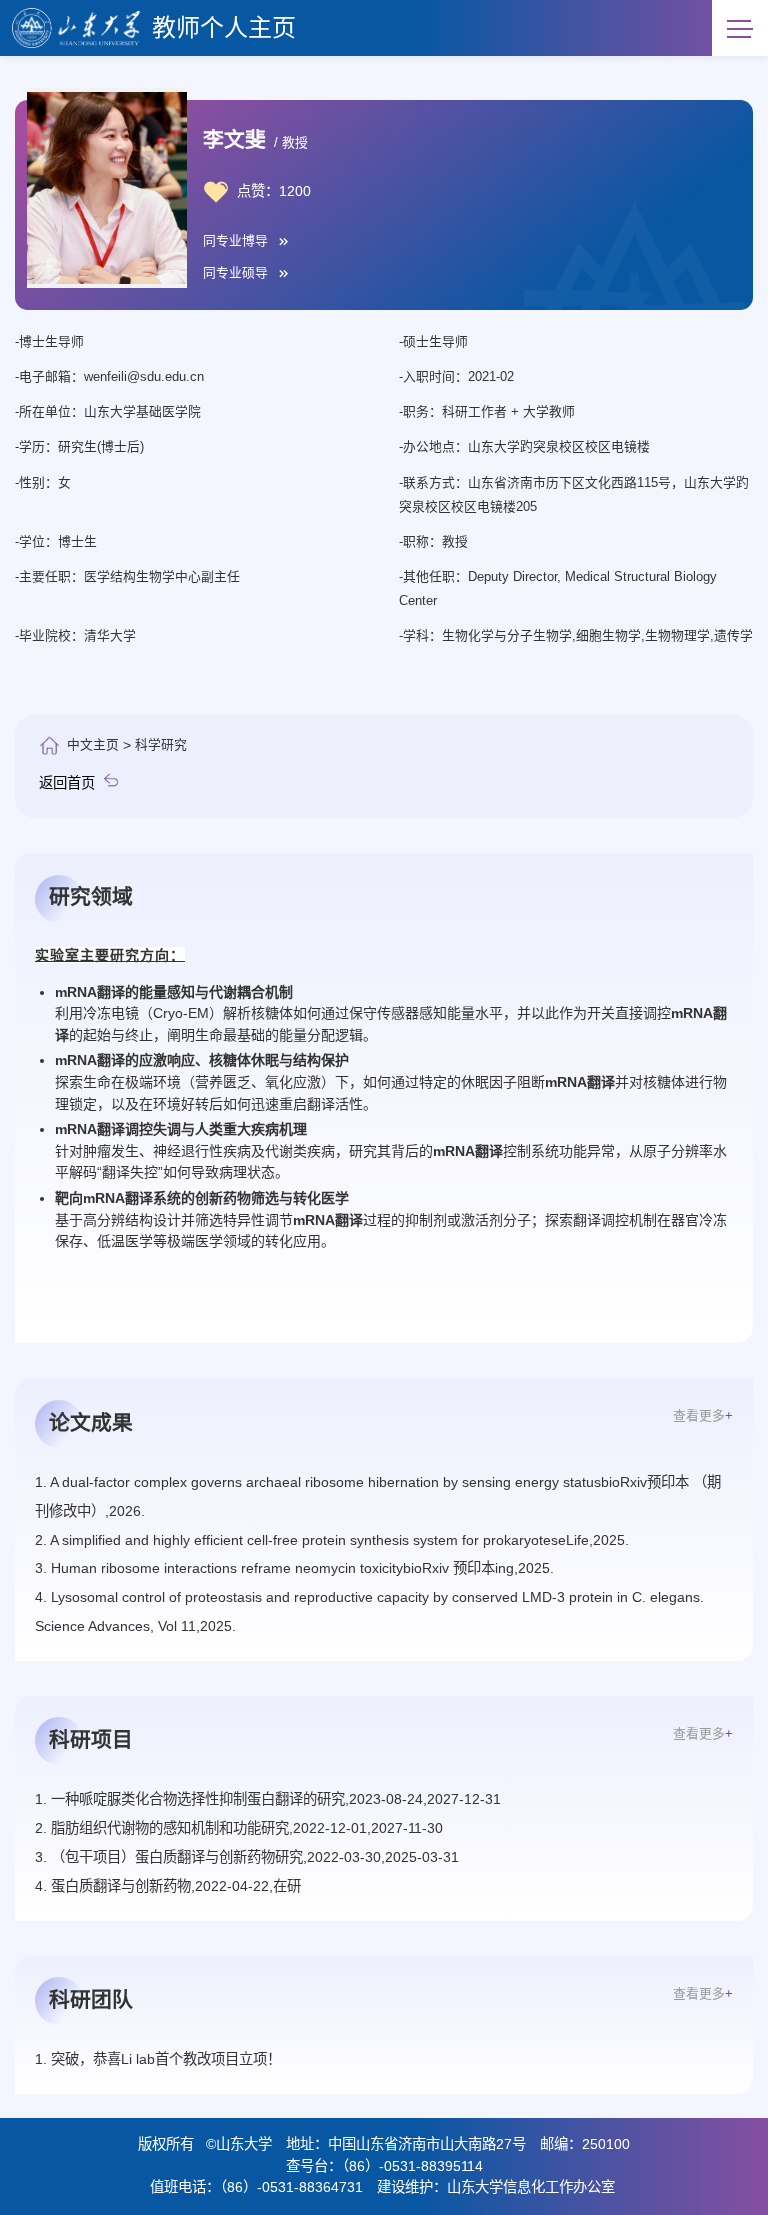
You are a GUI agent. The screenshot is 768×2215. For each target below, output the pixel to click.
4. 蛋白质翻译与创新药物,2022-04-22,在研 (168, 1886)
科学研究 (161, 744)
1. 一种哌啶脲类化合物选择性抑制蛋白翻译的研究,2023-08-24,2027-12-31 (268, 1799)
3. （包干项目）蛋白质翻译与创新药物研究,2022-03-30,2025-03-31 (247, 1857)
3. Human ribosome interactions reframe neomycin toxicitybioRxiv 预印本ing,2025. (294, 1568)
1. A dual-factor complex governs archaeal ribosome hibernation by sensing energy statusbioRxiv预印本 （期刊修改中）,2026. (378, 1496)
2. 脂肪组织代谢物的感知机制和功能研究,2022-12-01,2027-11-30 (239, 1828)
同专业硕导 (235, 273)
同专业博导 (235, 241)
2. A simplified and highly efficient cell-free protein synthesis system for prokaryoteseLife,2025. (332, 1540)
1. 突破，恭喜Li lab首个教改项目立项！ (158, 2059)
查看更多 (703, 1415)
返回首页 (67, 783)
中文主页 (93, 744)
